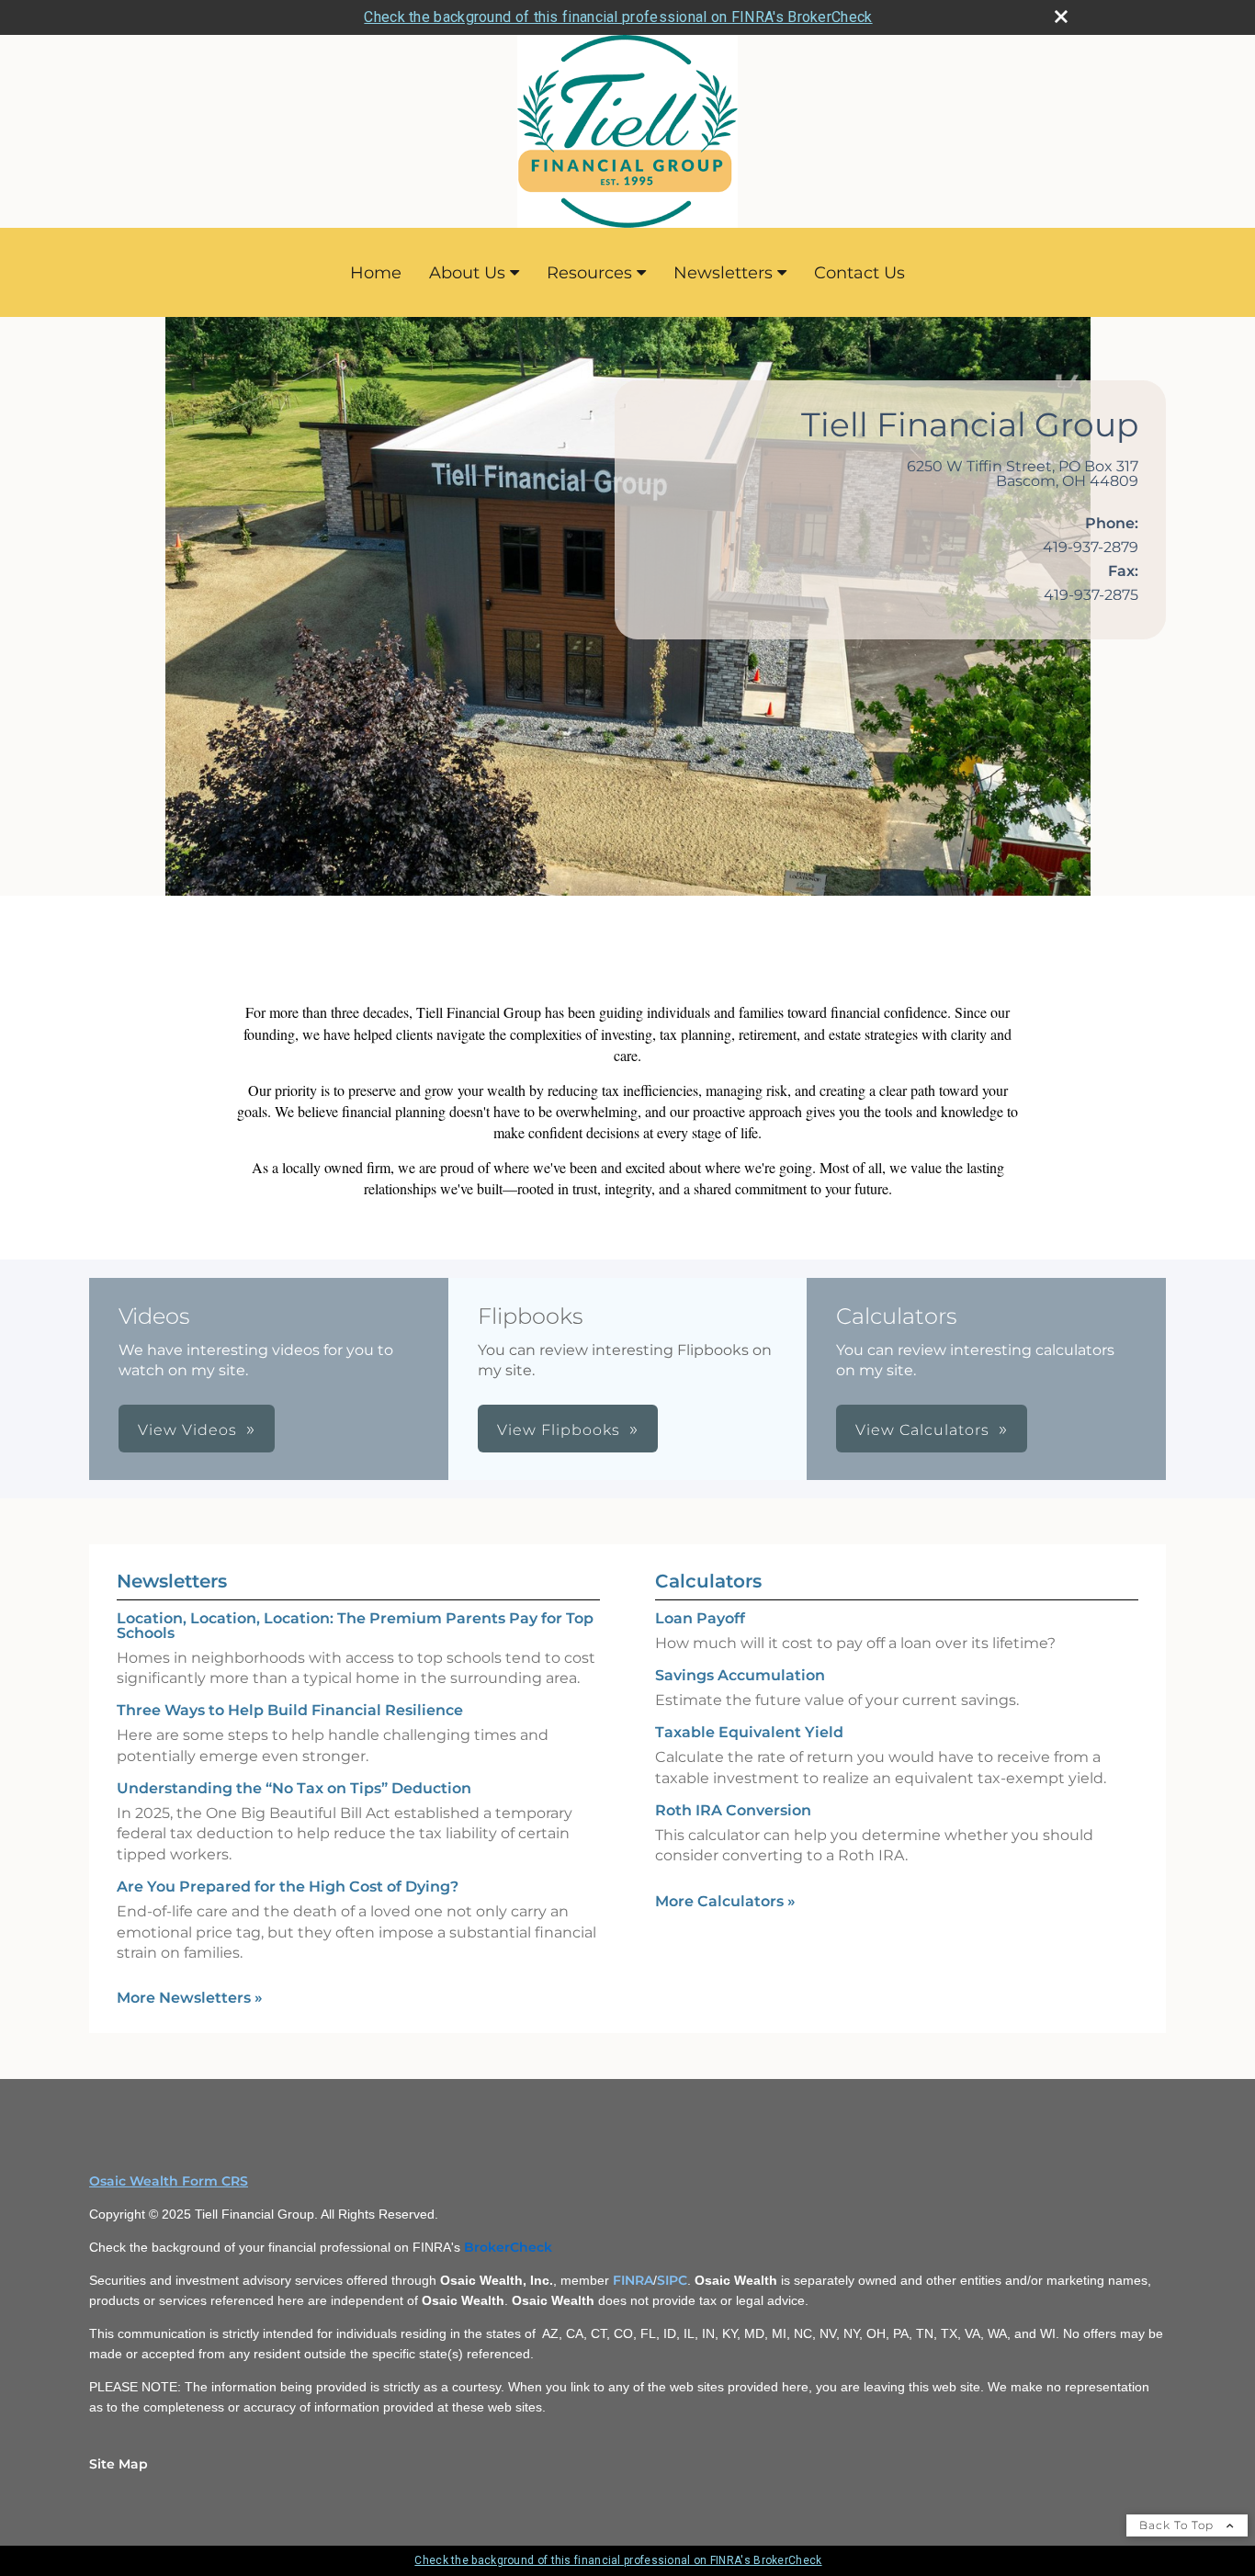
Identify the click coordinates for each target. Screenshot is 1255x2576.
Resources (589, 273)
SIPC (672, 2280)
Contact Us (859, 273)
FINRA (633, 2280)
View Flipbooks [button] (559, 1430)
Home (376, 273)
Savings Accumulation (740, 1675)
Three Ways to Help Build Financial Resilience (290, 1710)
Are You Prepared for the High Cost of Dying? (288, 1887)
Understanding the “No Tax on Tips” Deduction (294, 1788)
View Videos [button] (187, 1430)
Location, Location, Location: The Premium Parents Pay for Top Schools (355, 1626)
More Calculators (725, 1901)
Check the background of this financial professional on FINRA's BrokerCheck (618, 17)
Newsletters (723, 273)
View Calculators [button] (922, 1430)
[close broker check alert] (1061, 17)
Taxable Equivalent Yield (749, 1732)
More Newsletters (190, 1998)
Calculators (708, 1581)
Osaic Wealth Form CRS (169, 2181)
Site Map (119, 2464)
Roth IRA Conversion (733, 1810)
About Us (467, 273)
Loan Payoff (700, 1618)
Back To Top (1178, 2525)
